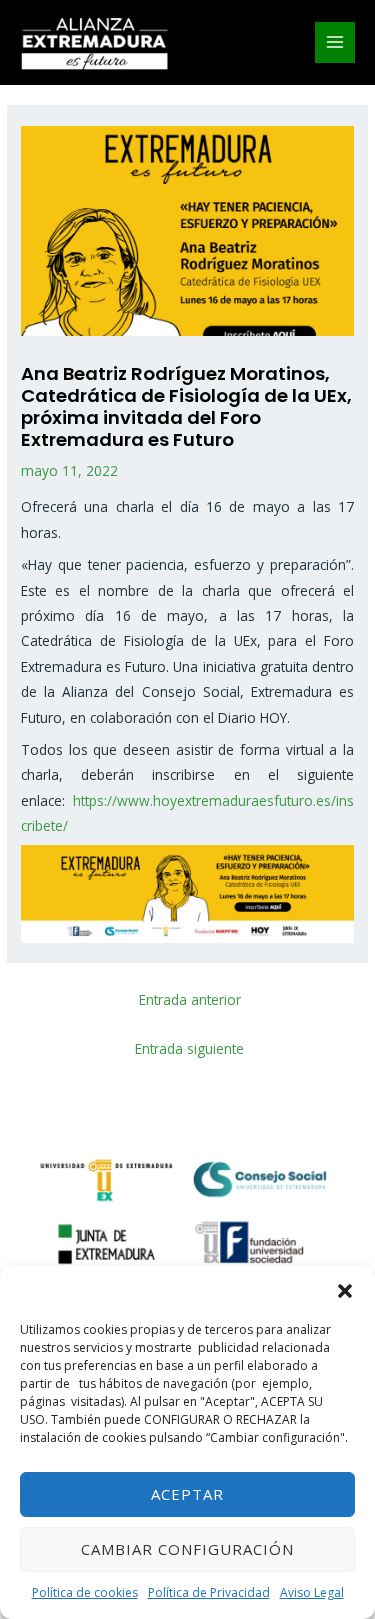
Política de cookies (85, 1592)
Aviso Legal (312, 1592)
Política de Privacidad (209, 1592)
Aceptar (187, 1494)
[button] (345, 1291)
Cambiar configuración (187, 1549)
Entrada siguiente (189, 1048)
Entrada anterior (190, 999)
